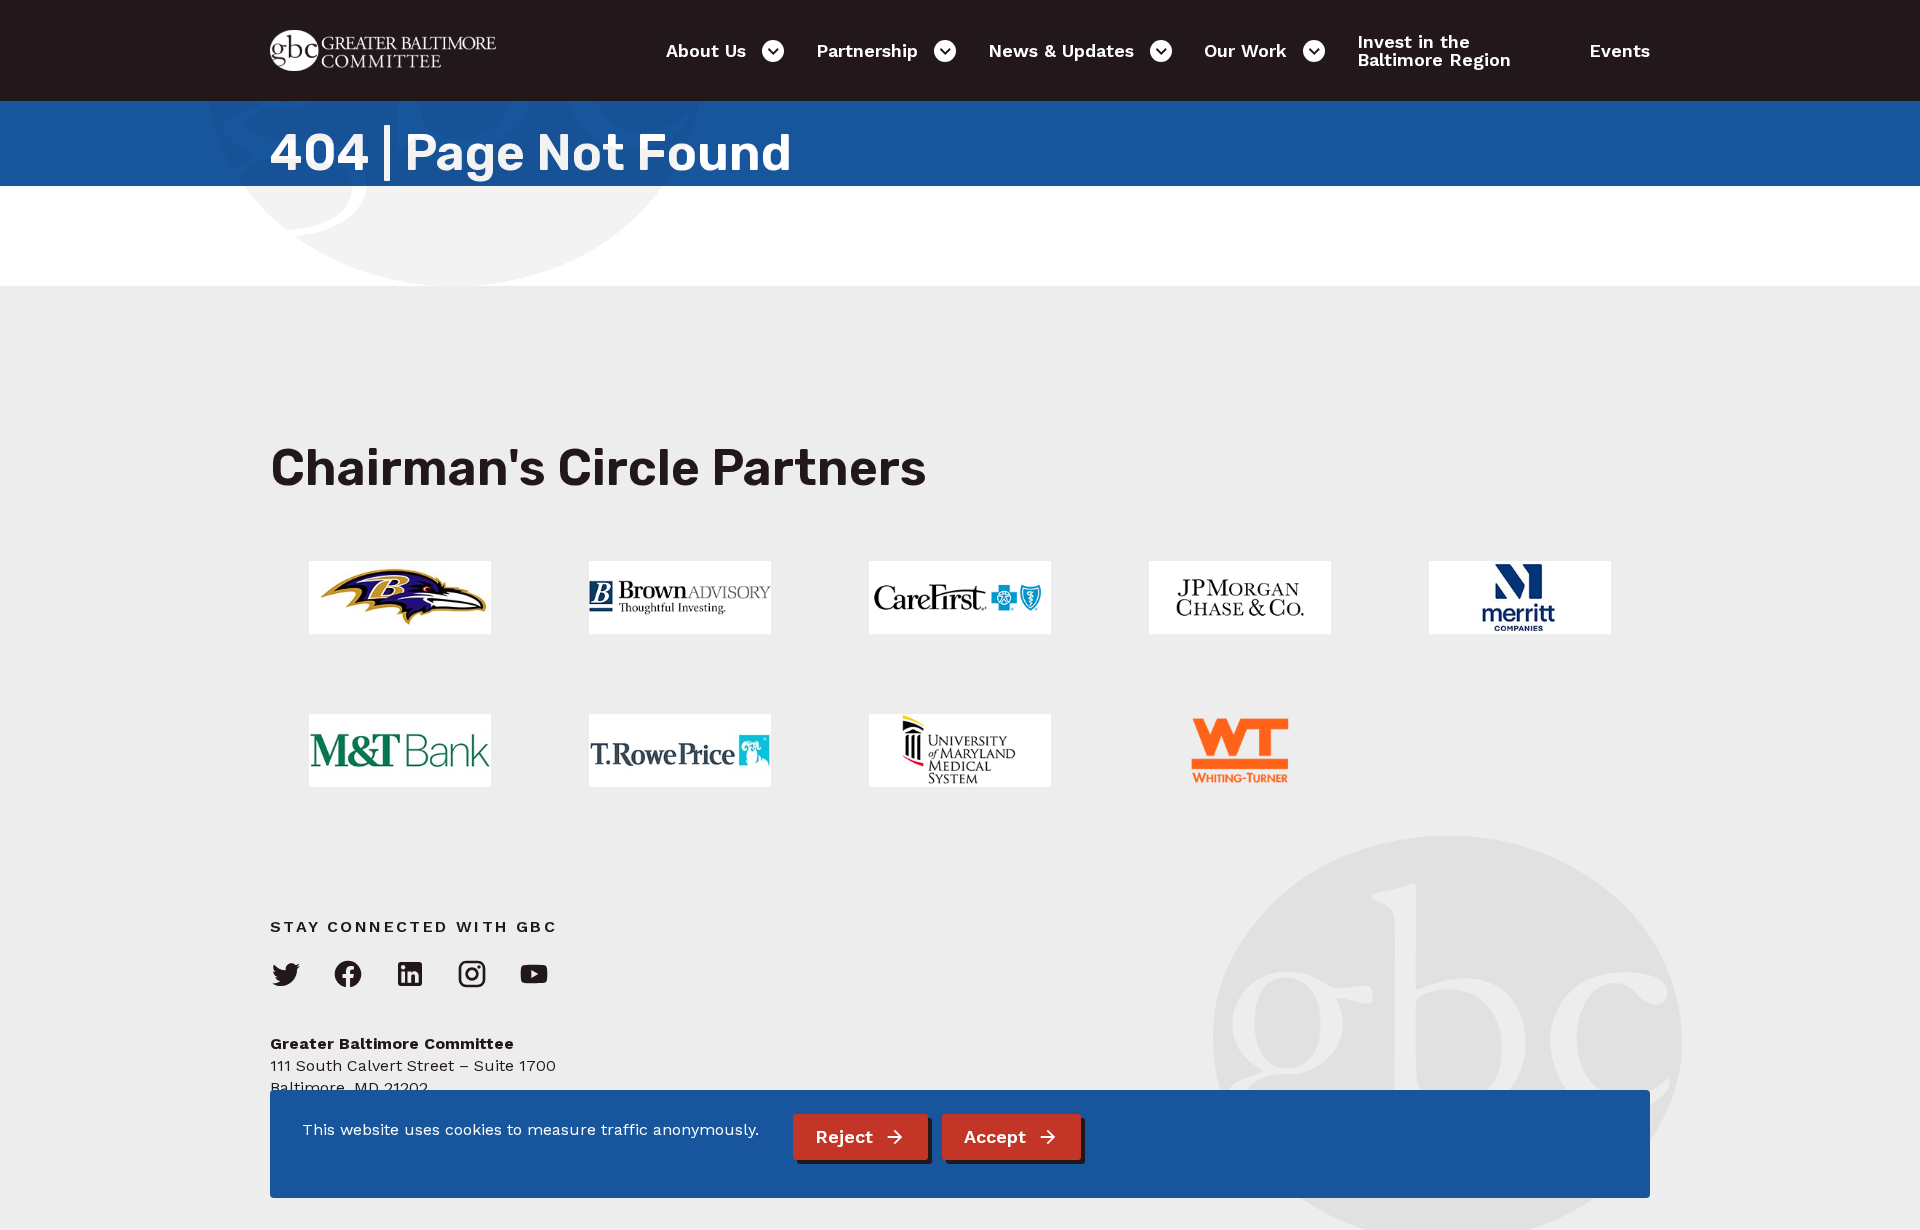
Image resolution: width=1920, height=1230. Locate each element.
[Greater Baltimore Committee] (395, 50)
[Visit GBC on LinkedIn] (410, 975)
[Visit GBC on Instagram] (472, 975)
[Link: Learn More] (400, 597)
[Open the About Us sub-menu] (773, 51)
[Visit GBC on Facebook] (348, 975)
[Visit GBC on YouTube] (534, 975)
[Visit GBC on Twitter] (286, 975)
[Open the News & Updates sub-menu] (1161, 51)
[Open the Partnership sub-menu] (945, 51)
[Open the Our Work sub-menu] (1314, 51)
